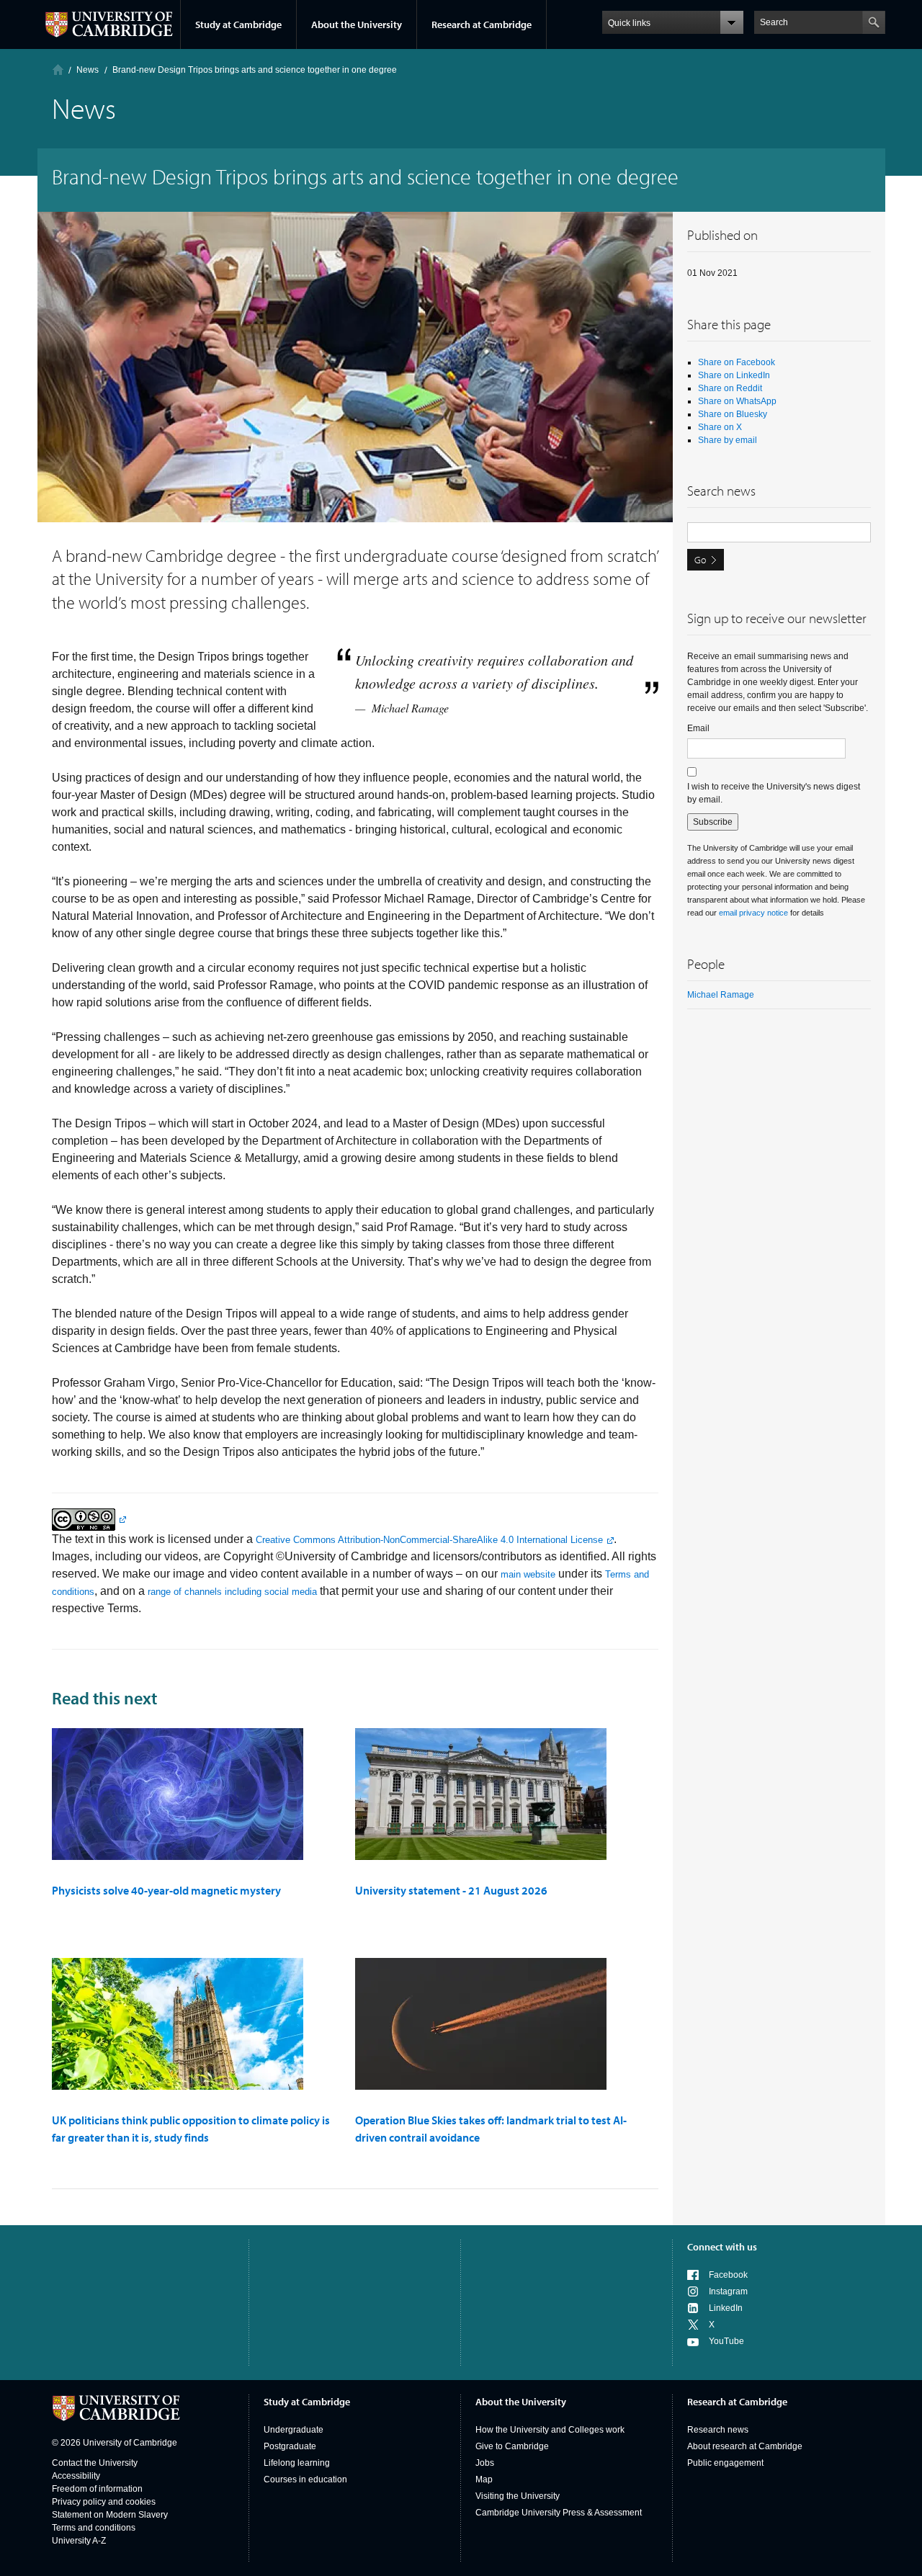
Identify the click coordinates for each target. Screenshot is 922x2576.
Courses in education (305, 2479)
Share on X (720, 427)
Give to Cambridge (512, 2446)
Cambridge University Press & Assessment (559, 2513)
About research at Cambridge (745, 2446)
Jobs (485, 2463)
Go (700, 560)
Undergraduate (294, 2430)
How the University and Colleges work (550, 2430)
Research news (718, 2430)
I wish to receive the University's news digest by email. (774, 793)
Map (484, 2479)
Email (698, 728)
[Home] (58, 70)
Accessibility (76, 2476)
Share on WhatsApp (737, 401)
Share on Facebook (737, 362)
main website (528, 1574)
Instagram (728, 2291)
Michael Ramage (721, 995)
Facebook (728, 2275)
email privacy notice (753, 913)
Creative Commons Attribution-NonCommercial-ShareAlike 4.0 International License (429, 1540)
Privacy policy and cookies (104, 2502)
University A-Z (79, 2541)
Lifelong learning (297, 2463)
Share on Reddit (730, 388)
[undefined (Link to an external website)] (89, 1519)
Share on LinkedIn (734, 375)
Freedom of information (97, 2489)
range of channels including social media (232, 1592)
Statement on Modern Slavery (110, 2515)
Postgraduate (290, 2446)
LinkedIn (726, 2308)
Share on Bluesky (733, 414)
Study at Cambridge (238, 24)
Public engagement (725, 2463)
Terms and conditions (94, 2528)
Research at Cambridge (482, 24)
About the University (357, 24)
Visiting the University (518, 2496)
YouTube (726, 2341)
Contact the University (95, 2463)
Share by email (728, 440)
